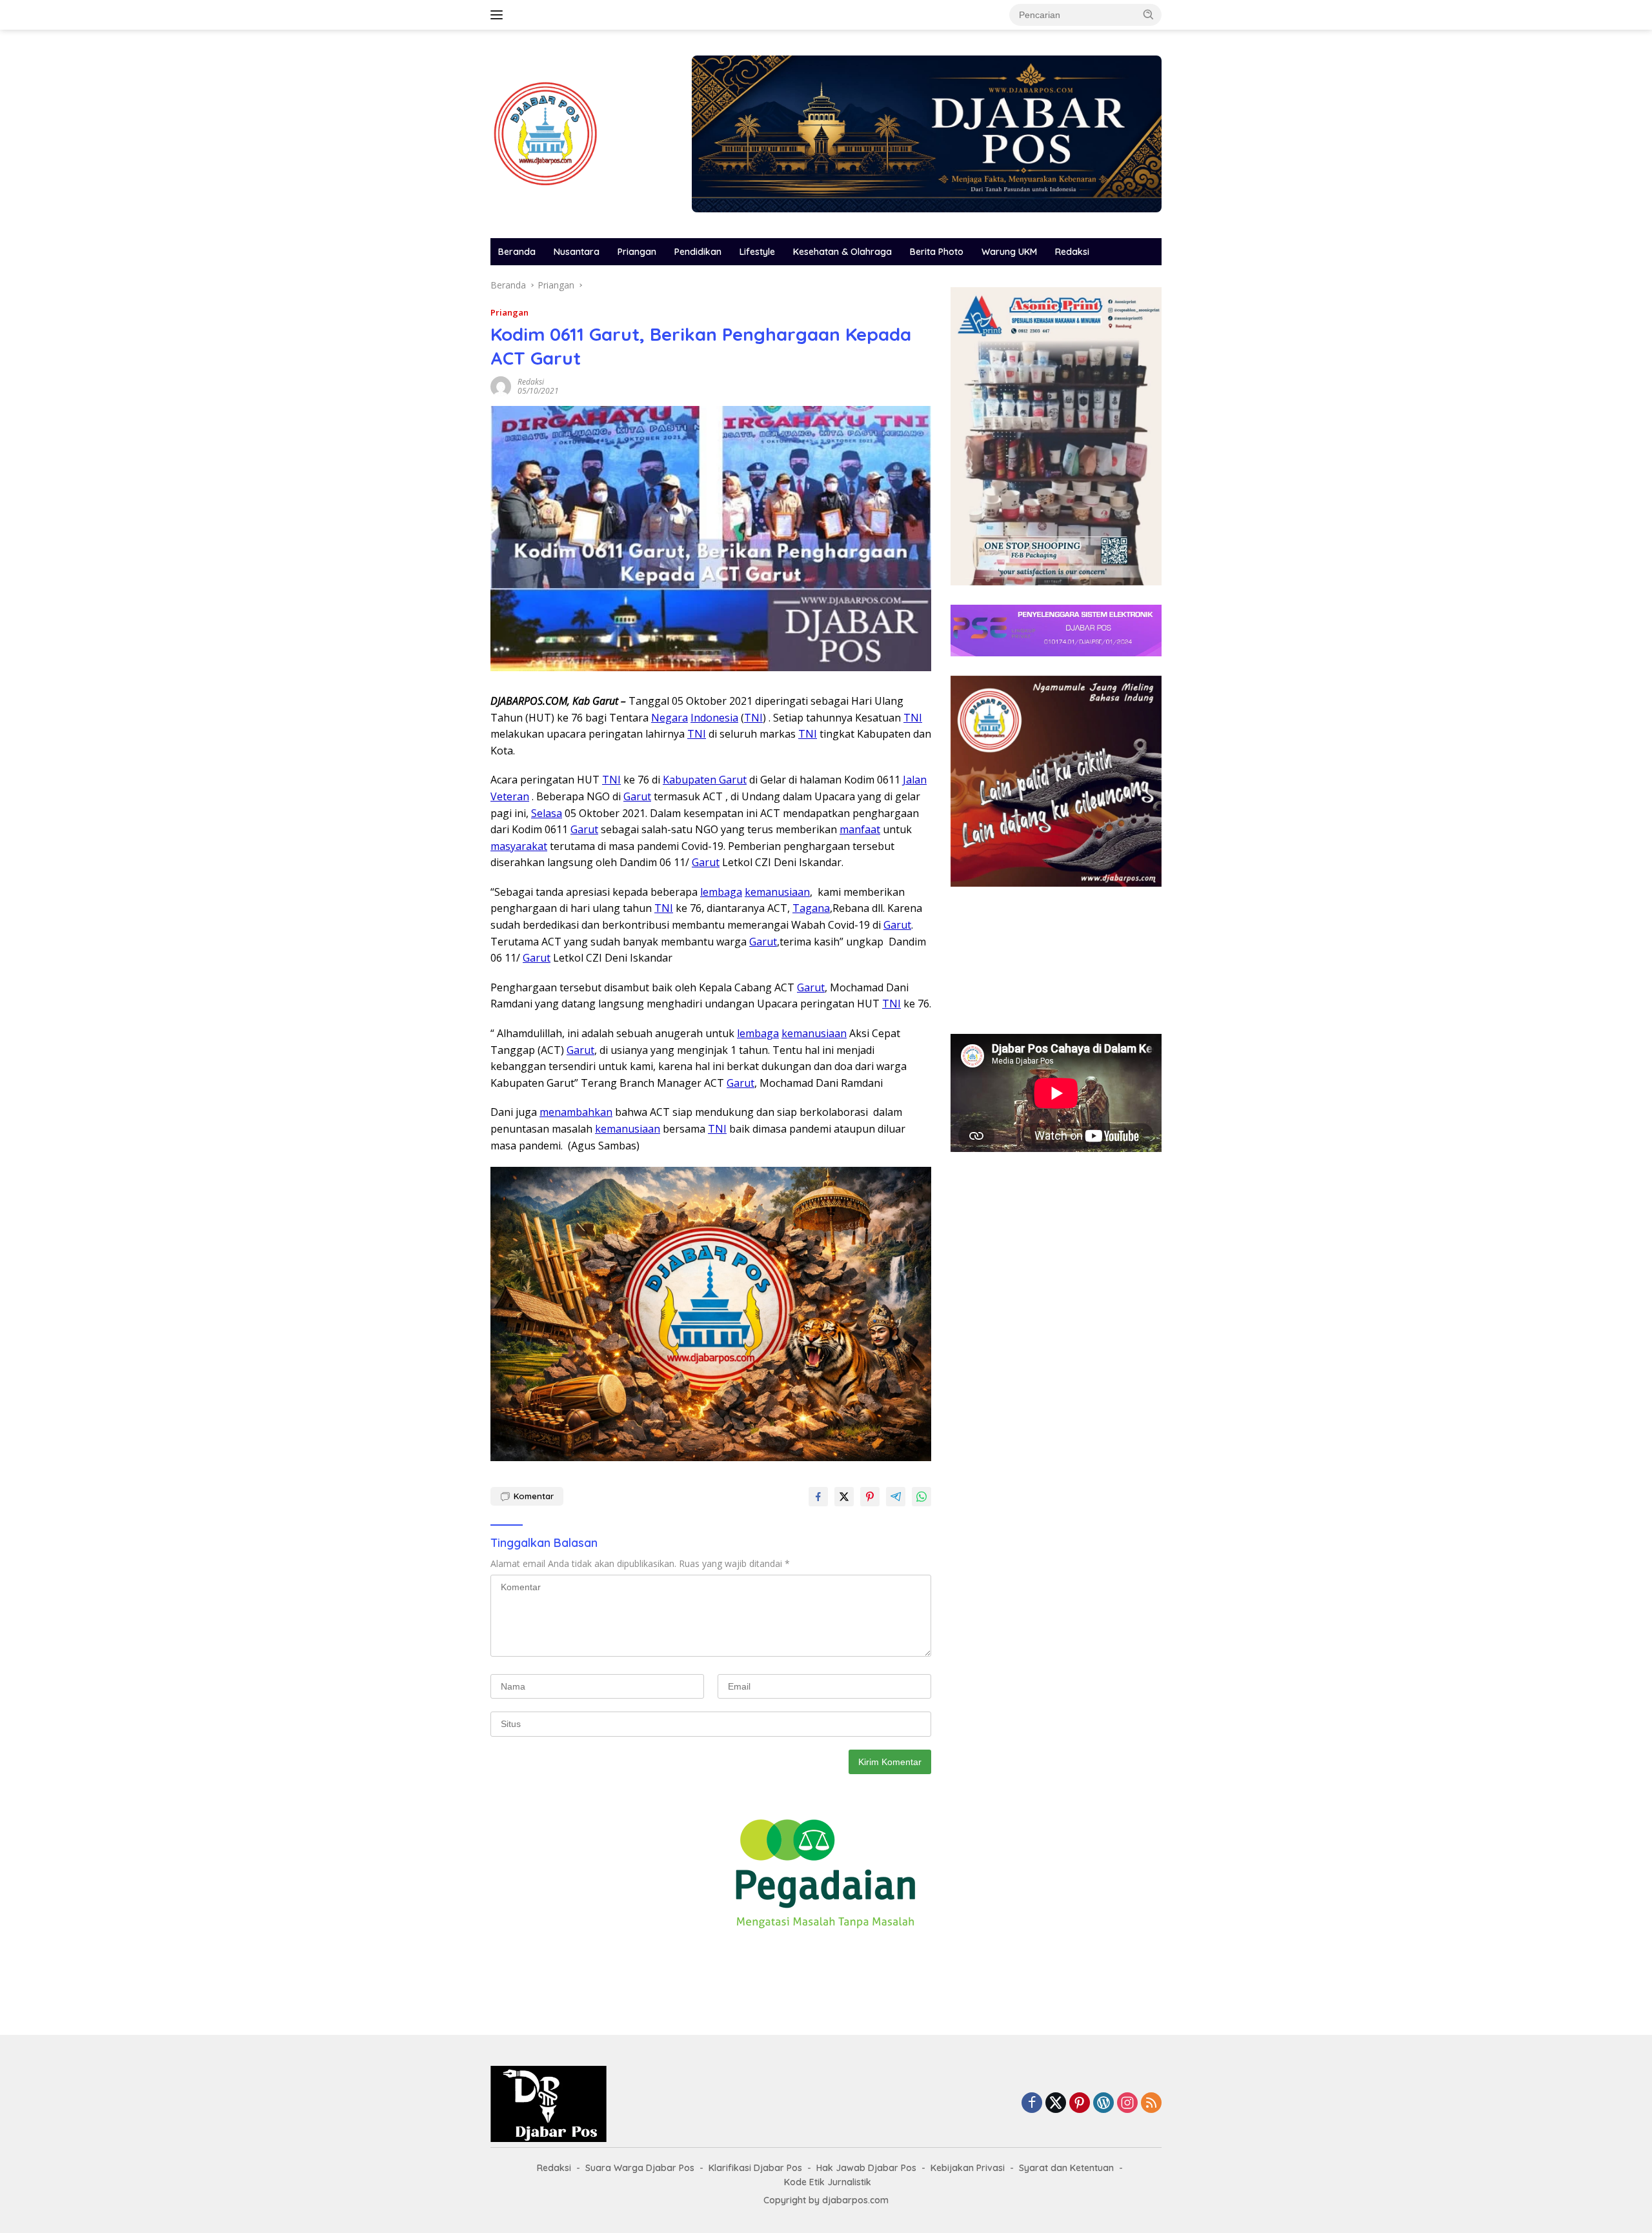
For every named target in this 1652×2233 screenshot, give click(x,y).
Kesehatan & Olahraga (842, 252)
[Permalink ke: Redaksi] (501, 386)
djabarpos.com (855, 2200)
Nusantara (577, 252)
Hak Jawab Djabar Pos (866, 2168)
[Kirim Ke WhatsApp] (922, 1497)
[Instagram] (1127, 2104)
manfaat (860, 829)
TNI (753, 718)
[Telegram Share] (896, 1497)
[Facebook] (1032, 2104)
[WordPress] (1103, 2104)
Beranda (517, 252)
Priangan (637, 252)
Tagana (811, 908)
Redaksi (1072, 252)
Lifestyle (757, 252)
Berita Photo (937, 252)
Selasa (547, 813)
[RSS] (1151, 2104)
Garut (637, 796)
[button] (1149, 14)
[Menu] (499, 15)
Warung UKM (1009, 252)
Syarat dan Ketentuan (1066, 2168)
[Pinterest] (1080, 2104)
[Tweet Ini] (844, 1497)
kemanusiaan (777, 892)
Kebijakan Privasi (968, 2168)
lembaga (721, 892)
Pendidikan (698, 252)
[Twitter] (1056, 2104)
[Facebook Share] (818, 1497)
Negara (670, 718)
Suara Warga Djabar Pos (640, 2168)
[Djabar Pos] (545, 133)
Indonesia (714, 718)
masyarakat (519, 846)
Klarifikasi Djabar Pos (755, 2168)
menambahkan (576, 1112)
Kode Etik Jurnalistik (828, 2182)
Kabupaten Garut (705, 780)
